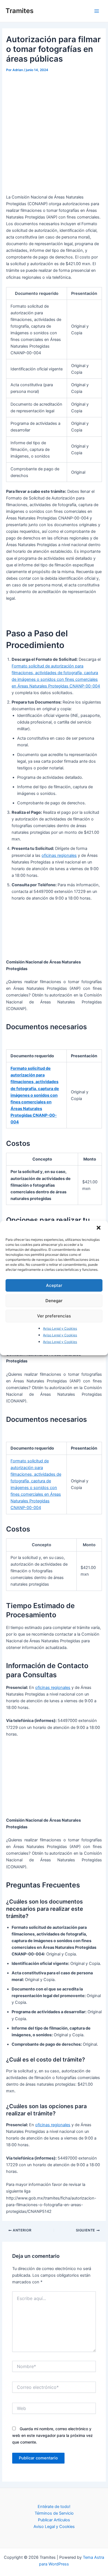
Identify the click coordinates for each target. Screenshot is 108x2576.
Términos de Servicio (54, 2513)
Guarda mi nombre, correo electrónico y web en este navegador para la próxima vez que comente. (52, 2435)
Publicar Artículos (54, 2520)
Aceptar (54, 1285)
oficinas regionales (59, 855)
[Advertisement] (54, 131)
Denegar (54, 1300)
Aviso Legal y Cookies (60, 1328)
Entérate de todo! (54, 2507)
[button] (99, 1228)
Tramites (20, 11)
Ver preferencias (54, 1316)
